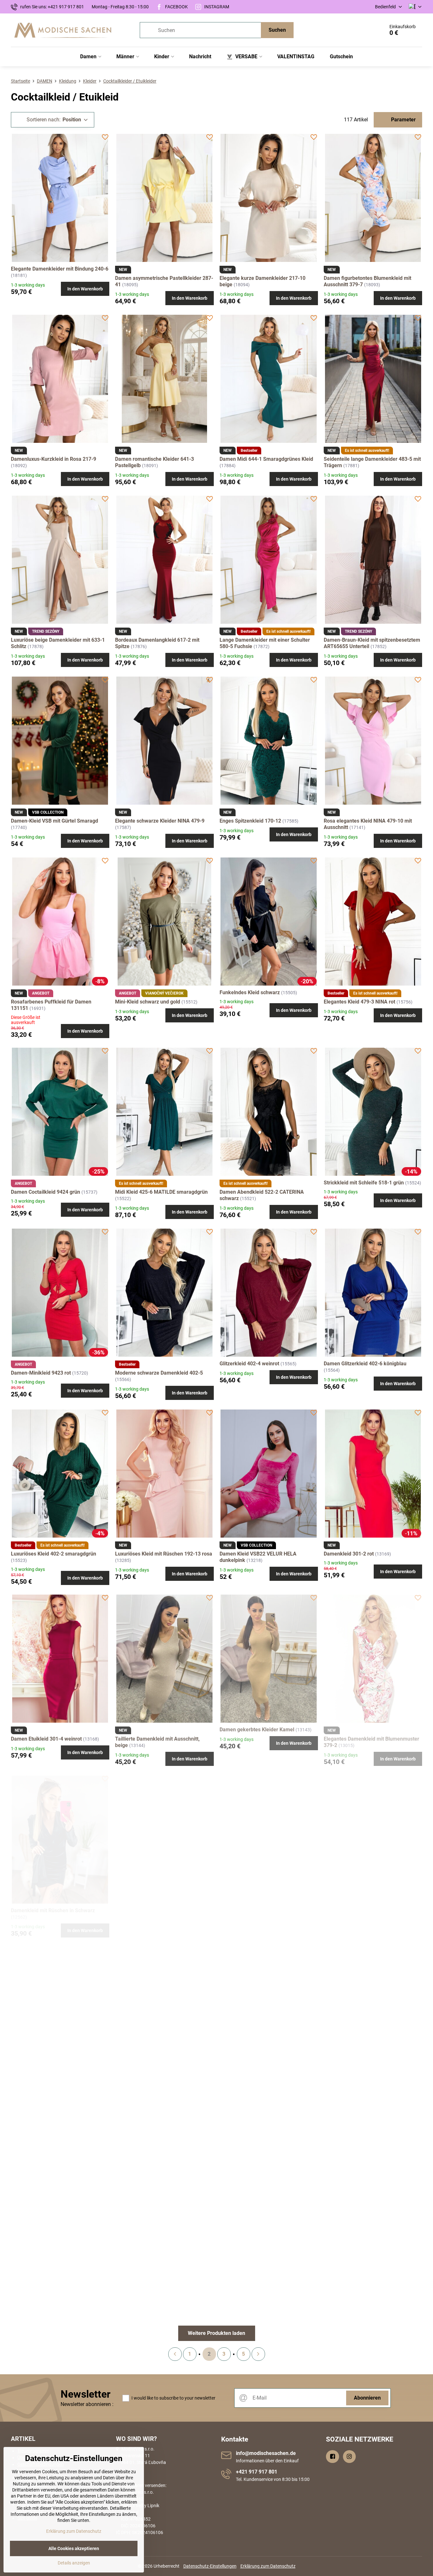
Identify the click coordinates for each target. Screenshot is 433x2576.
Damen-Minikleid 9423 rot (41, 1373)
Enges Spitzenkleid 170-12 (250, 821)
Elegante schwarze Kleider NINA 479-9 (160, 821)
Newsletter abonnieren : (87, 2404)
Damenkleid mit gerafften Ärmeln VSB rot (268, 2101)
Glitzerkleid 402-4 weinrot (249, 1364)
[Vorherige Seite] (175, 2354)
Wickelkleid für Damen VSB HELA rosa (55, 2286)
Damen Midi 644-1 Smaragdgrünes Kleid (266, 459)
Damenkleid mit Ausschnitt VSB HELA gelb (373, 2101)
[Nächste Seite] (258, 2354)
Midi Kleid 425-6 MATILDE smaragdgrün (161, 1192)
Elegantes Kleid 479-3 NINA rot (359, 1002)
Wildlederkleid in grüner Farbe (359, 1920)
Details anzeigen (74, 2563)
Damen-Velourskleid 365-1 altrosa (50, 2101)
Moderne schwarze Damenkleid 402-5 (159, 1373)
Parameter (403, 120)
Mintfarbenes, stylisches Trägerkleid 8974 (268, 1920)
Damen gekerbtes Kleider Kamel (257, 1730)
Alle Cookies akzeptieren (74, 2548)
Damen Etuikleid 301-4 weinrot (46, 1739)
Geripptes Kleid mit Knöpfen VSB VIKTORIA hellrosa (362, 2289)
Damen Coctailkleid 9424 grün (46, 1192)
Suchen (277, 30)
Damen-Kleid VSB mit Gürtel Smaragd (54, 821)
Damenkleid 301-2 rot (349, 1554)
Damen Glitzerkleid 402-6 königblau (365, 1364)
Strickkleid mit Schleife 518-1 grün (364, 1183)
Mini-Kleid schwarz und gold (148, 1002)
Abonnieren (367, 2398)
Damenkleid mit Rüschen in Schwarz (53, 1910)
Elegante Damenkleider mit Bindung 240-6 (60, 269)
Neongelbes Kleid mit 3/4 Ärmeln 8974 (160, 1920)
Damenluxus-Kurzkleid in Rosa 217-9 (54, 459)
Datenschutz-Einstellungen (210, 2566)
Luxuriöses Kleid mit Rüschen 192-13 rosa (164, 1554)
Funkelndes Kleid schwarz (250, 992)
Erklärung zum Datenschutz (268, 2566)
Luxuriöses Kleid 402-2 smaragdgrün (54, 1554)
